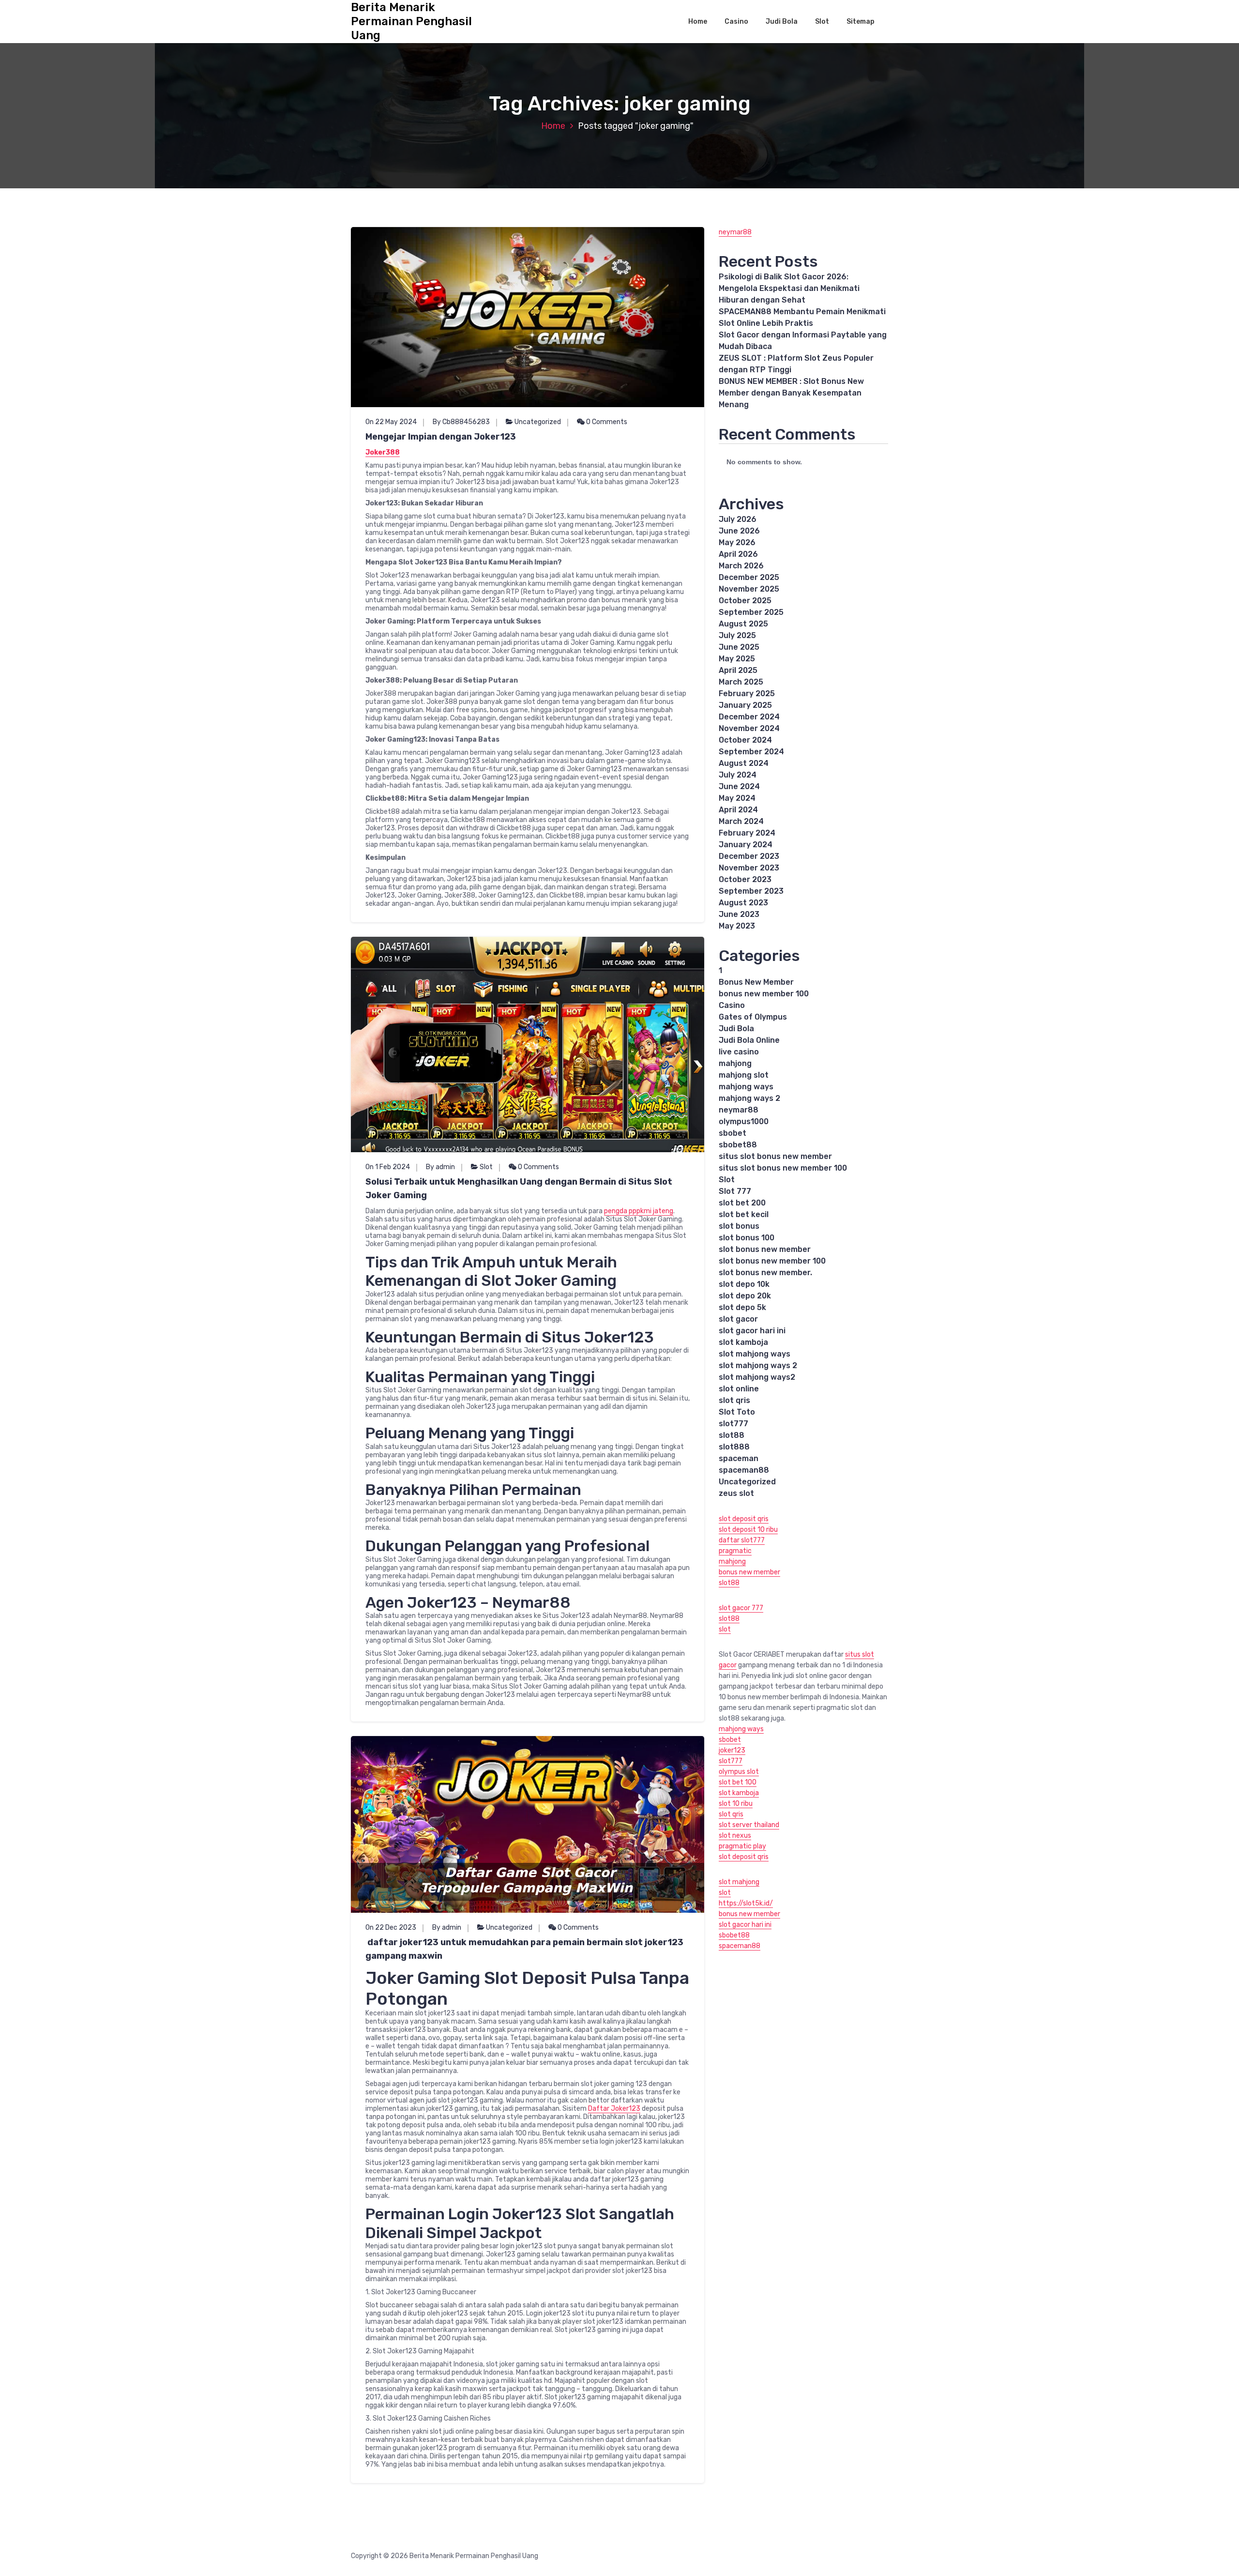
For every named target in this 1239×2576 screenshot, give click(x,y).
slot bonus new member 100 (772, 1261)
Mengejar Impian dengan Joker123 (441, 437)
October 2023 (745, 879)
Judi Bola (782, 22)
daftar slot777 (742, 1540)
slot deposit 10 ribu (748, 1530)
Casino (736, 22)
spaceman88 (744, 1470)
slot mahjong (739, 1882)
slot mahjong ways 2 (758, 1365)
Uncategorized (538, 422)
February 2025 (747, 694)
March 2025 (741, 682)
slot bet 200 (742, 1203)
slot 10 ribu (736, 1804)
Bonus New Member (756, 982)
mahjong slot (744, 1075)
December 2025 (749, 577)
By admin (440, 1167)
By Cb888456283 (461, 422)
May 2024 (737, 798)
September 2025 (751, 612)
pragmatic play (742, 1846)
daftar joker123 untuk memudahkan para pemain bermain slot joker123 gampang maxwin (524, 1949)
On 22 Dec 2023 (391, 1928)
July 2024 (738, 775)
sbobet (733, 1133)
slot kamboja (743, 1342)
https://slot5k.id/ (746, 1903)
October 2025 (745, 601)
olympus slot (739, 1772)
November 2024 (749, 728)
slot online (739, 1389)
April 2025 (738, 670)
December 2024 (749, 717)
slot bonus (739, 1226)
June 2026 (739, 531)
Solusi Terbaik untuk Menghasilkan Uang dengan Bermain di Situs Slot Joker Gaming (519, 1189)
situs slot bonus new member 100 (783, 1168)
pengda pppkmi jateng (639, 1211)
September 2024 (751, 752)
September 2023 (751, 891)
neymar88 (735, 232)
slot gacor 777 (741, 1608)
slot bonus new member (765, 1249)
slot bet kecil (744, 1214)
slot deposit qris (744, 1519)
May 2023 (737, 926)
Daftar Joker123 (614, 2109)
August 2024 (744, 763)
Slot (822, 22)
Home (698, 22)
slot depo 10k (744, 1284)
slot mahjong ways (755, 1354)
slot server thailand (749, 1825)
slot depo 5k (742, 1307)
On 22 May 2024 (391, 422)
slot (725, 1629)
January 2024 (746, 845)
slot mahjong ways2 (757, 1377)
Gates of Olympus (753, 1017)
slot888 (734, 1447)
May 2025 (737, 659)
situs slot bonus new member (775, 1156)
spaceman (739, 1458)
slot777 (733, 1424)
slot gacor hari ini (752, 1331)
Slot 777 (735, 1191)
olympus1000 (744, 1121)
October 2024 (745, 740)
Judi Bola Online (749, 1040)
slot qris (734, 1400)
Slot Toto (737, 1412)
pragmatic (735, 1551)
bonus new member (749, 1572)
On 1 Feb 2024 (388, 1167)
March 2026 (741, 566)
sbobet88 (738, 1145)
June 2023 (739, 914)
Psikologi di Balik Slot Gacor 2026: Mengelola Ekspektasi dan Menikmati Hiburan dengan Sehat (789, 288)
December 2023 (749, 856)
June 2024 (739, 786)
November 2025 (749, 589)
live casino (739, 1052)
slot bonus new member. (765, 1273)
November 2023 (749, 868)
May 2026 (737, 542)
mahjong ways (746, 1087)
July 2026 (738, 519)
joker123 (732, 1750)
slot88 (732, 1435)
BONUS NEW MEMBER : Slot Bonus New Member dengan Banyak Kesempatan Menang (791, 393)
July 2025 (737, 635)
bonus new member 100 (764, 994)
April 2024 (738, 810)
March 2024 (741, 821)
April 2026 (738, 554)
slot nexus (735, 1836)
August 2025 (743, 624)
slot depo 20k (745, 1296)
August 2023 (743, 903)
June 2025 (739, 647)
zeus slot (736, 1493)
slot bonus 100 (747, 1238)
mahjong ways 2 (749, 1098)
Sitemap (861, 22)
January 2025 (745, 705)
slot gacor (738, 1319)
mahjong (735, 1063)
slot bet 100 (738, 1782)
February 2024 (747, 833)
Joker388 (383, 452)
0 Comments (606, 422)
